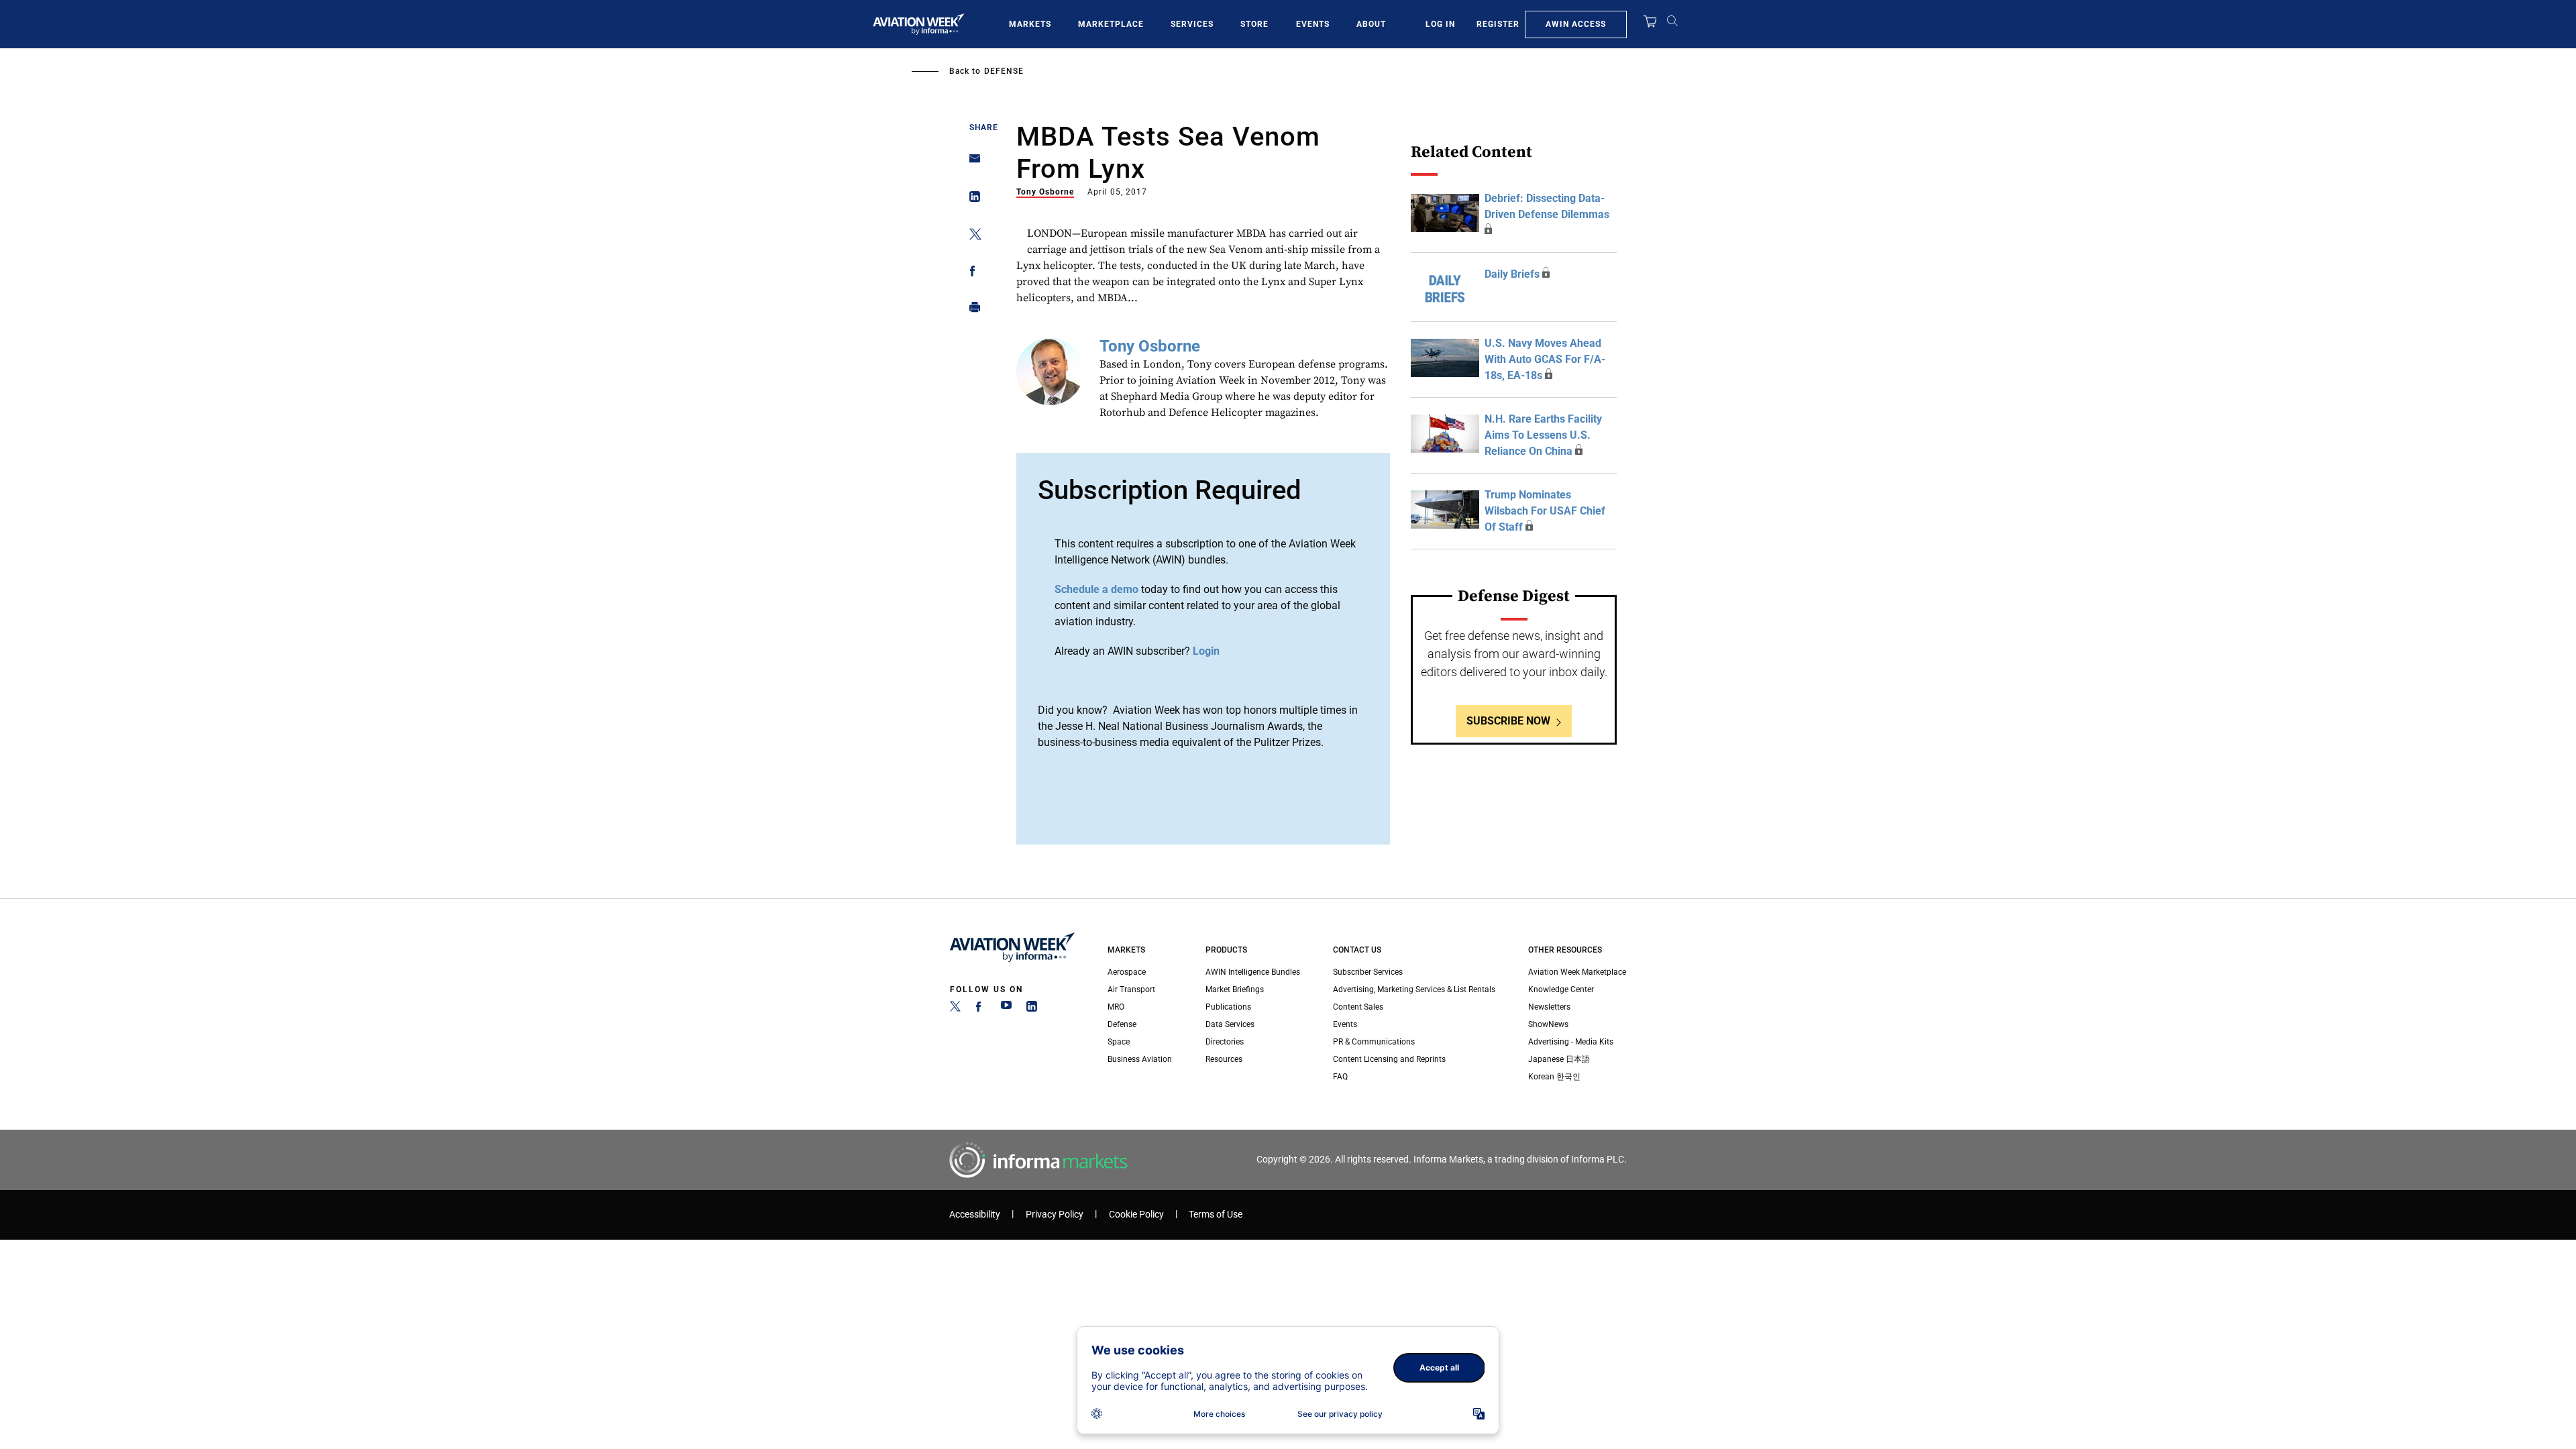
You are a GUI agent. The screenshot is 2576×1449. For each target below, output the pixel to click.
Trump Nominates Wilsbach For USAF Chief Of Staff (1545, 511)
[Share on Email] (971, 163)
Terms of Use (1216, 1215)
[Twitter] (955, 1009)
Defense (1004, 71)
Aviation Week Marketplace (1577, 972)
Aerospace (1127, 972)
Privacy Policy (1055, 1215)
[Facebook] (981, 1009)
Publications (1228, 1007)
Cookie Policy (1136, 1215)
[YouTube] (1006, 1009)
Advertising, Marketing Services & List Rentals (1414, 989)
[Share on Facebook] (971, 273)
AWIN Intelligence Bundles (1253, 972)
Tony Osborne (1045, 192)
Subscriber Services (1368, 972)
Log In (1440, 24)
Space (1119, 1042)
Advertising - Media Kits (1571, 1042)
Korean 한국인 (1554, 1077)
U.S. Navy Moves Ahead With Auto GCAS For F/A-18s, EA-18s (1545, 359)
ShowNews (1548, 1024)
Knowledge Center (1561, 989)
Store (1254, 24)
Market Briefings (1235, 989)
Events (1313, 24)
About (1371, 24)
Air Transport (1131, 989)
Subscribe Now (1508, 721)
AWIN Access (1576, 24)
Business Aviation (1140, 1059)
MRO (1116, 1007)
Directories (1225, 1042)
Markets (1030, 24)
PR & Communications (1374, 1042)
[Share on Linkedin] (971, 200)
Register (1498, 24)
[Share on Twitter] (971, 236)
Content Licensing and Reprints (1389, 1059)
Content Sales (1358, 1007)
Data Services (1230, 1024)
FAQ (1340, 1077)
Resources (1224, 1059)
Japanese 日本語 (1559, 1059)
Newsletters (1549, 1007)
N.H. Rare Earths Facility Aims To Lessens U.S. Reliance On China (1543, 435)
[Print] (971, 310)
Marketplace (1111, 24)
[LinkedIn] (1032, 1009)
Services (1192, 24)
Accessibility (975, 1215)
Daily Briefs (1512, 274)
